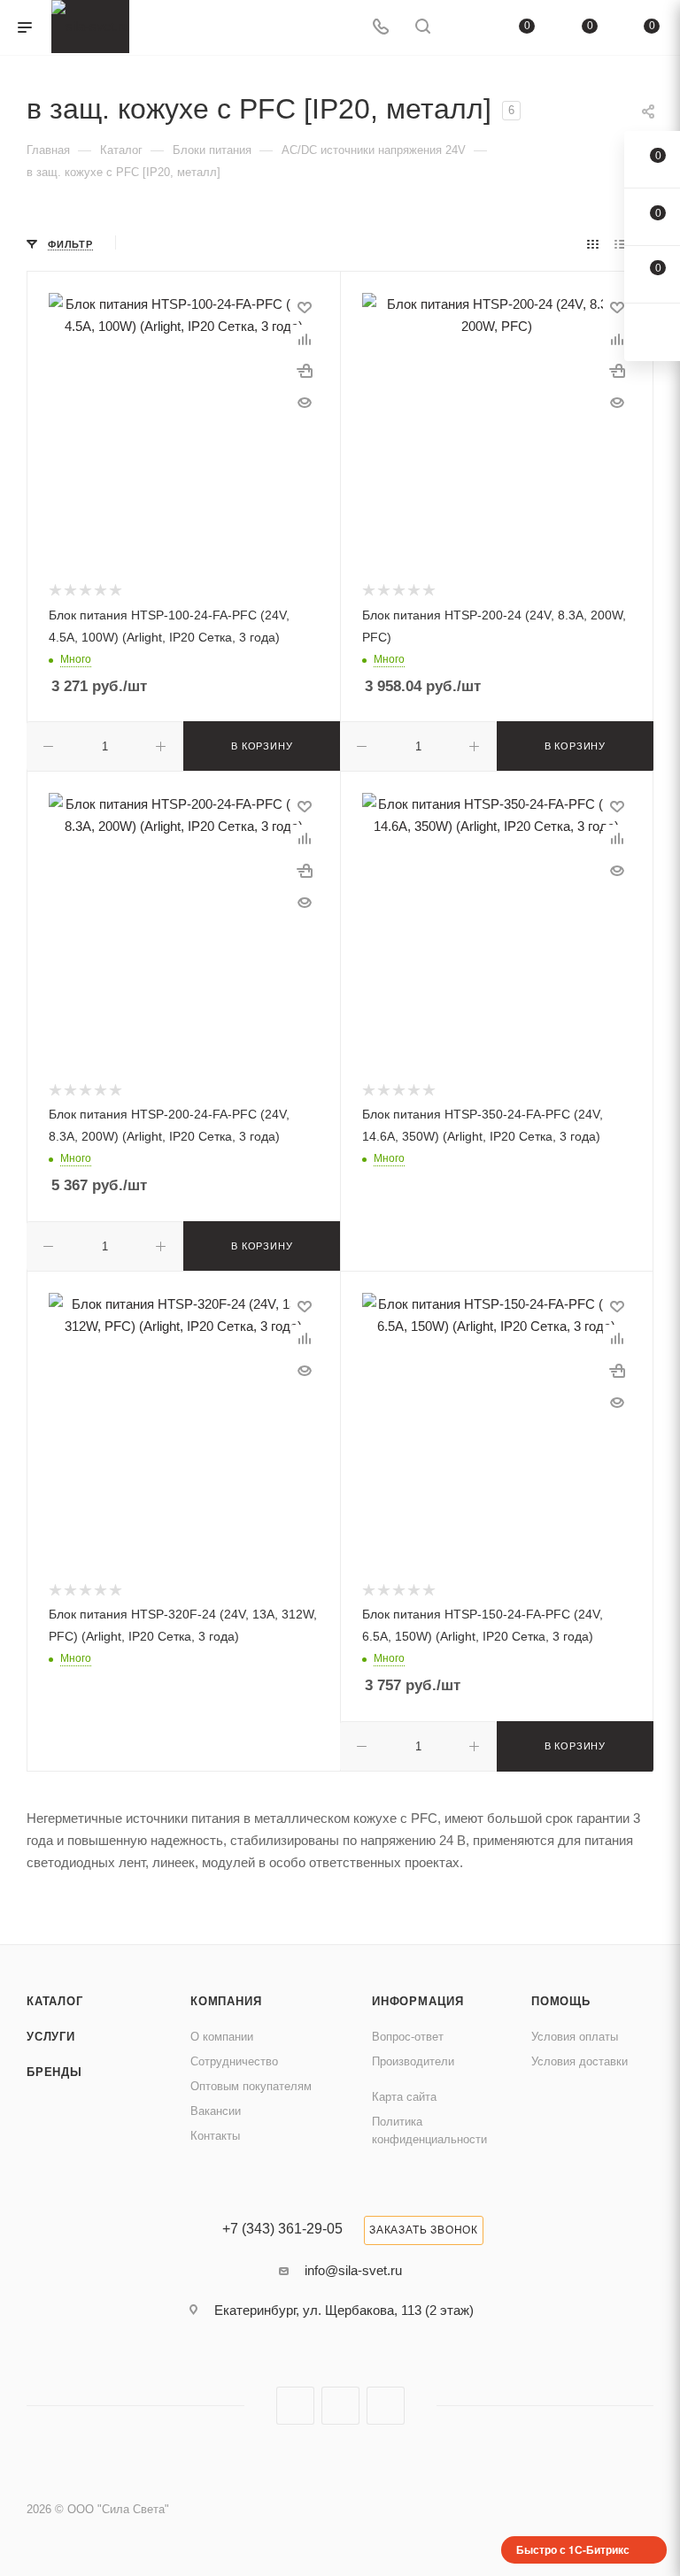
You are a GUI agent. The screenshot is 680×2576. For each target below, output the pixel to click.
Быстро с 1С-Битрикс (573, 2549)
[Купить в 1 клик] (305, 371)
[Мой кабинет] (465, 28)
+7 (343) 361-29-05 (282, 2229)
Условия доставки (580, 2061)
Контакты (215, 2136)
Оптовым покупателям (251, 2086)
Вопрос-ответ (408, 2037)
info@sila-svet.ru (353, 2270)
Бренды (54, 2072)
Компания (226, 2001)
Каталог (55, 2001)
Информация (418, 2001)
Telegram (340, 2406)
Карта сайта (404, 2097)
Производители (413, 2061)
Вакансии (216, 2111)
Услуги (51, 2037)
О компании (222, 2037)
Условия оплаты (575, 2037)
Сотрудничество (234, 2061)
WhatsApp (386, 2406)
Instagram (295, 2406)
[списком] (620, 244)
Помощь (561, 2001)
